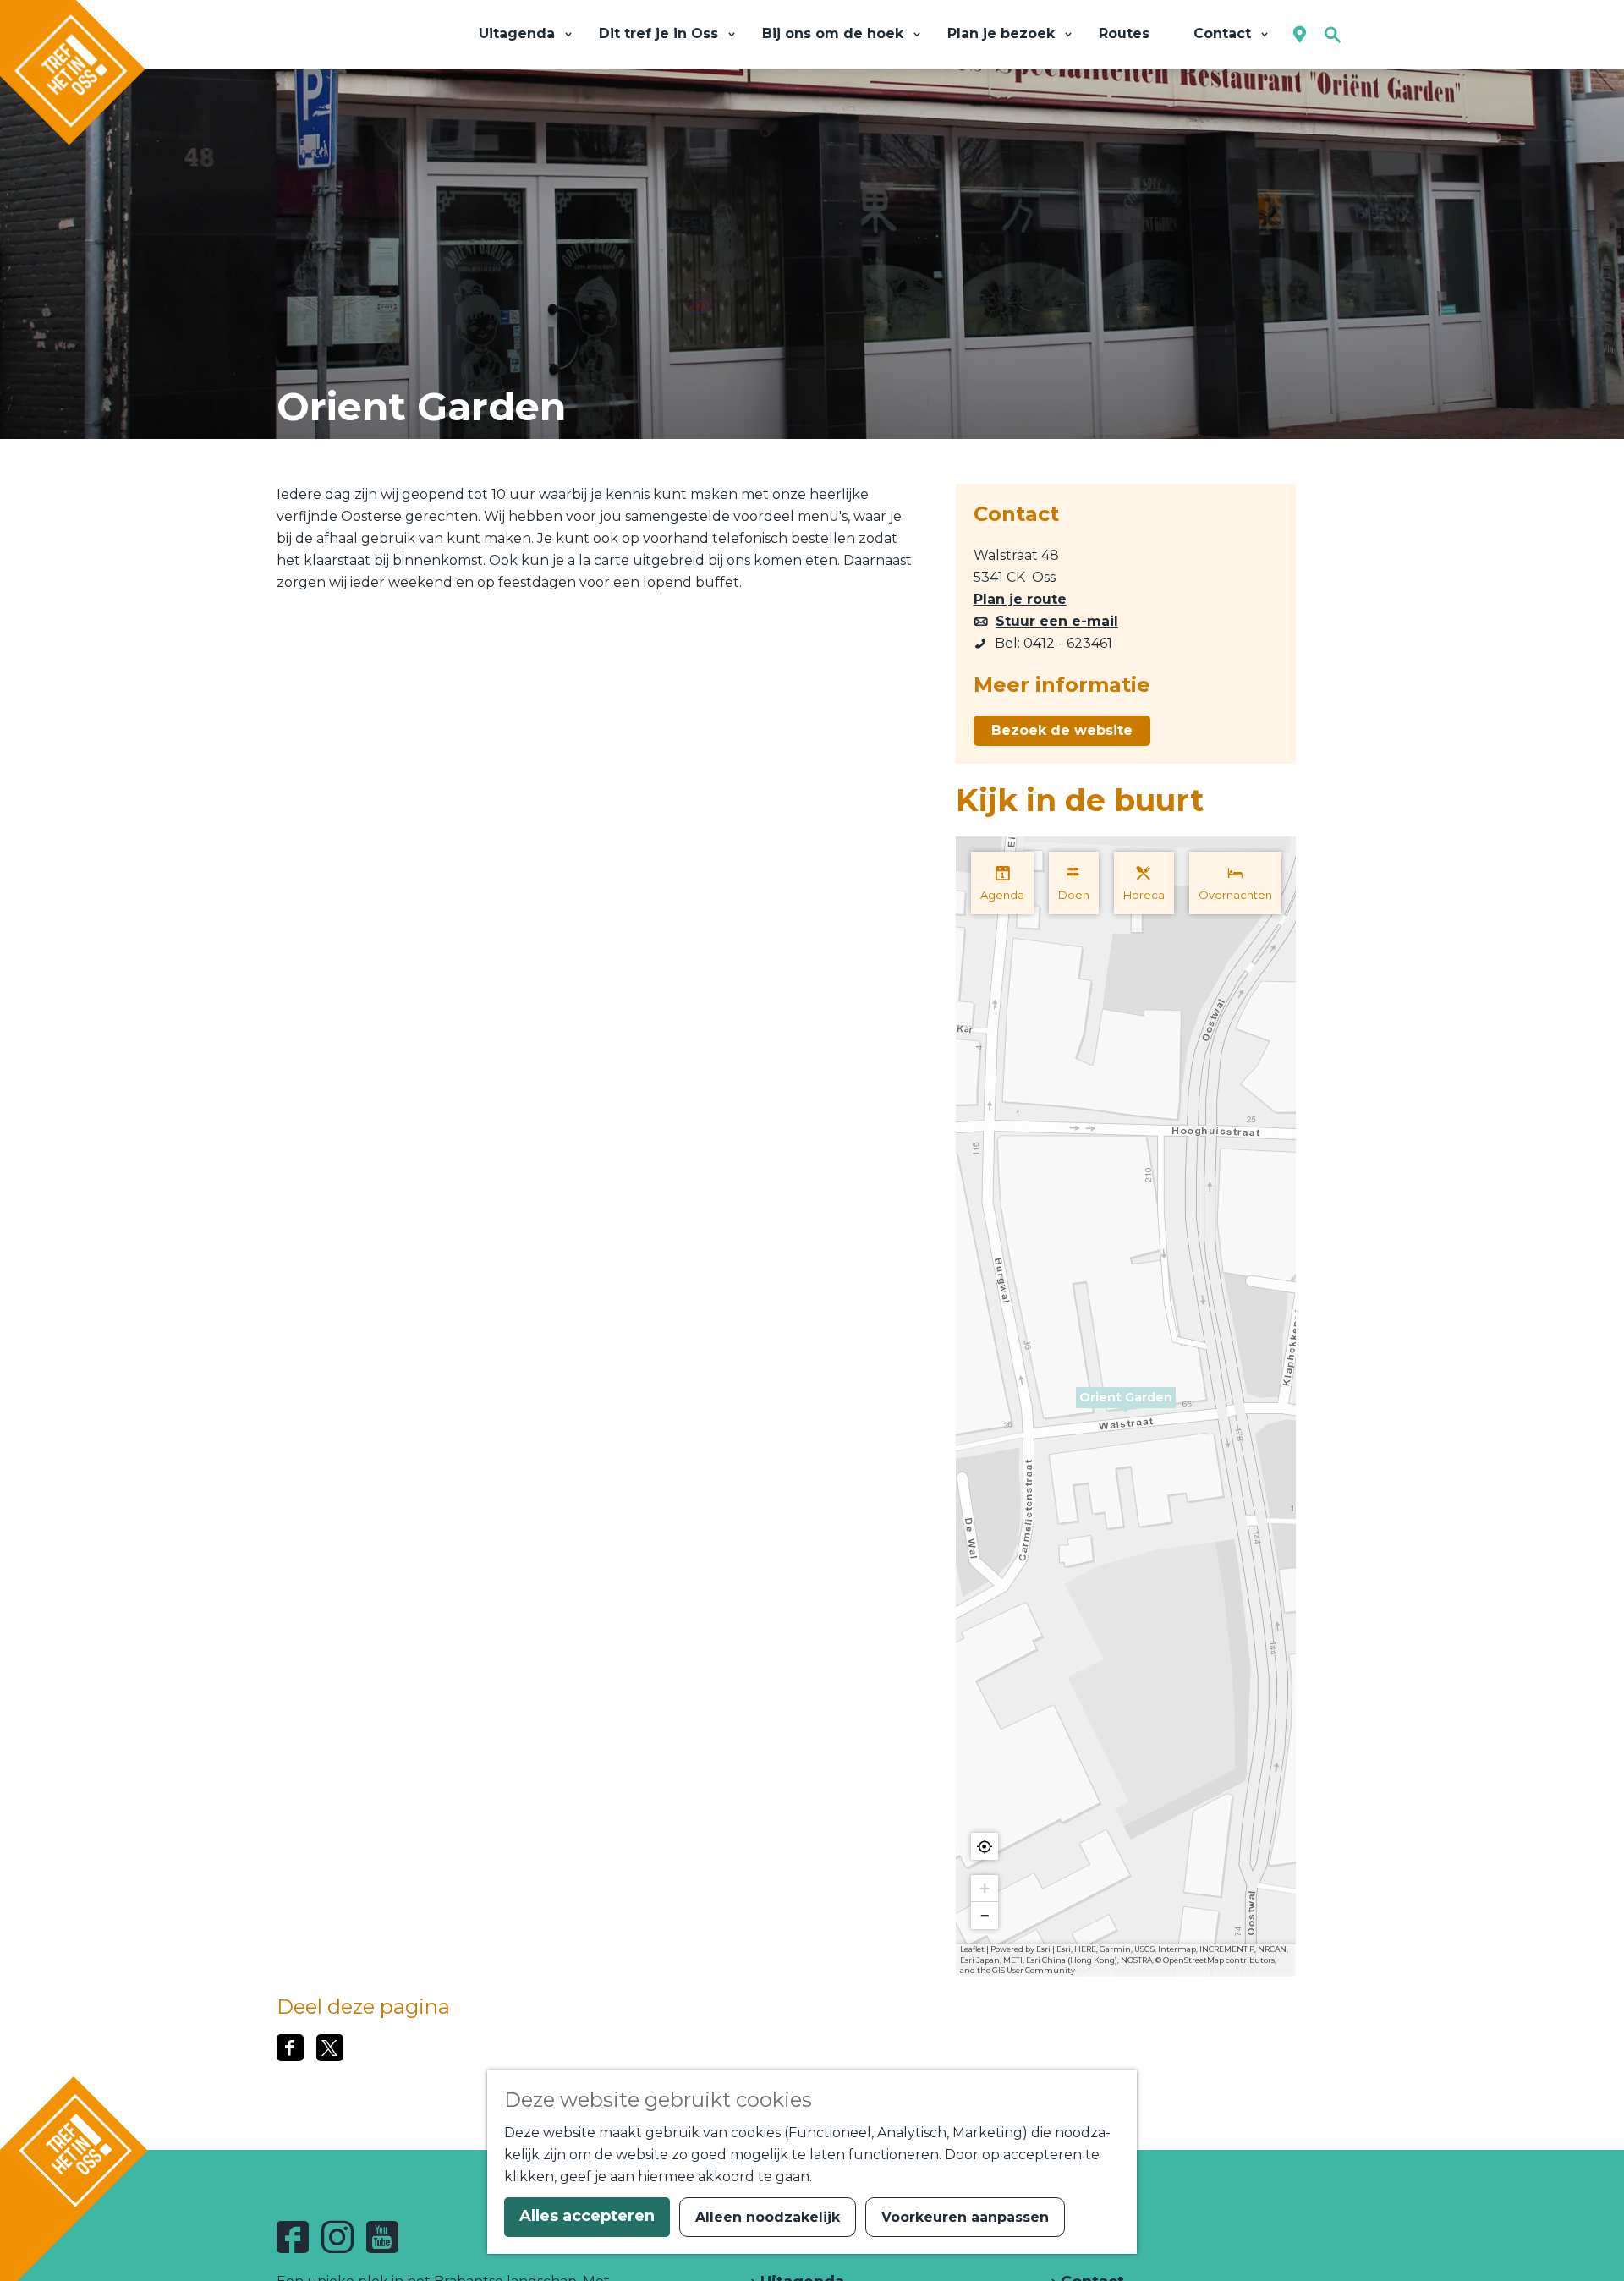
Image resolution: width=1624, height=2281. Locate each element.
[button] (1126, 1407)
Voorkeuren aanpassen (965, 2217)
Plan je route (1020, 599)
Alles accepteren (587, 2216)
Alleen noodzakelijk (768, 2217)
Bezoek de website (1062, 730)
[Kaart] (1300, 35)
